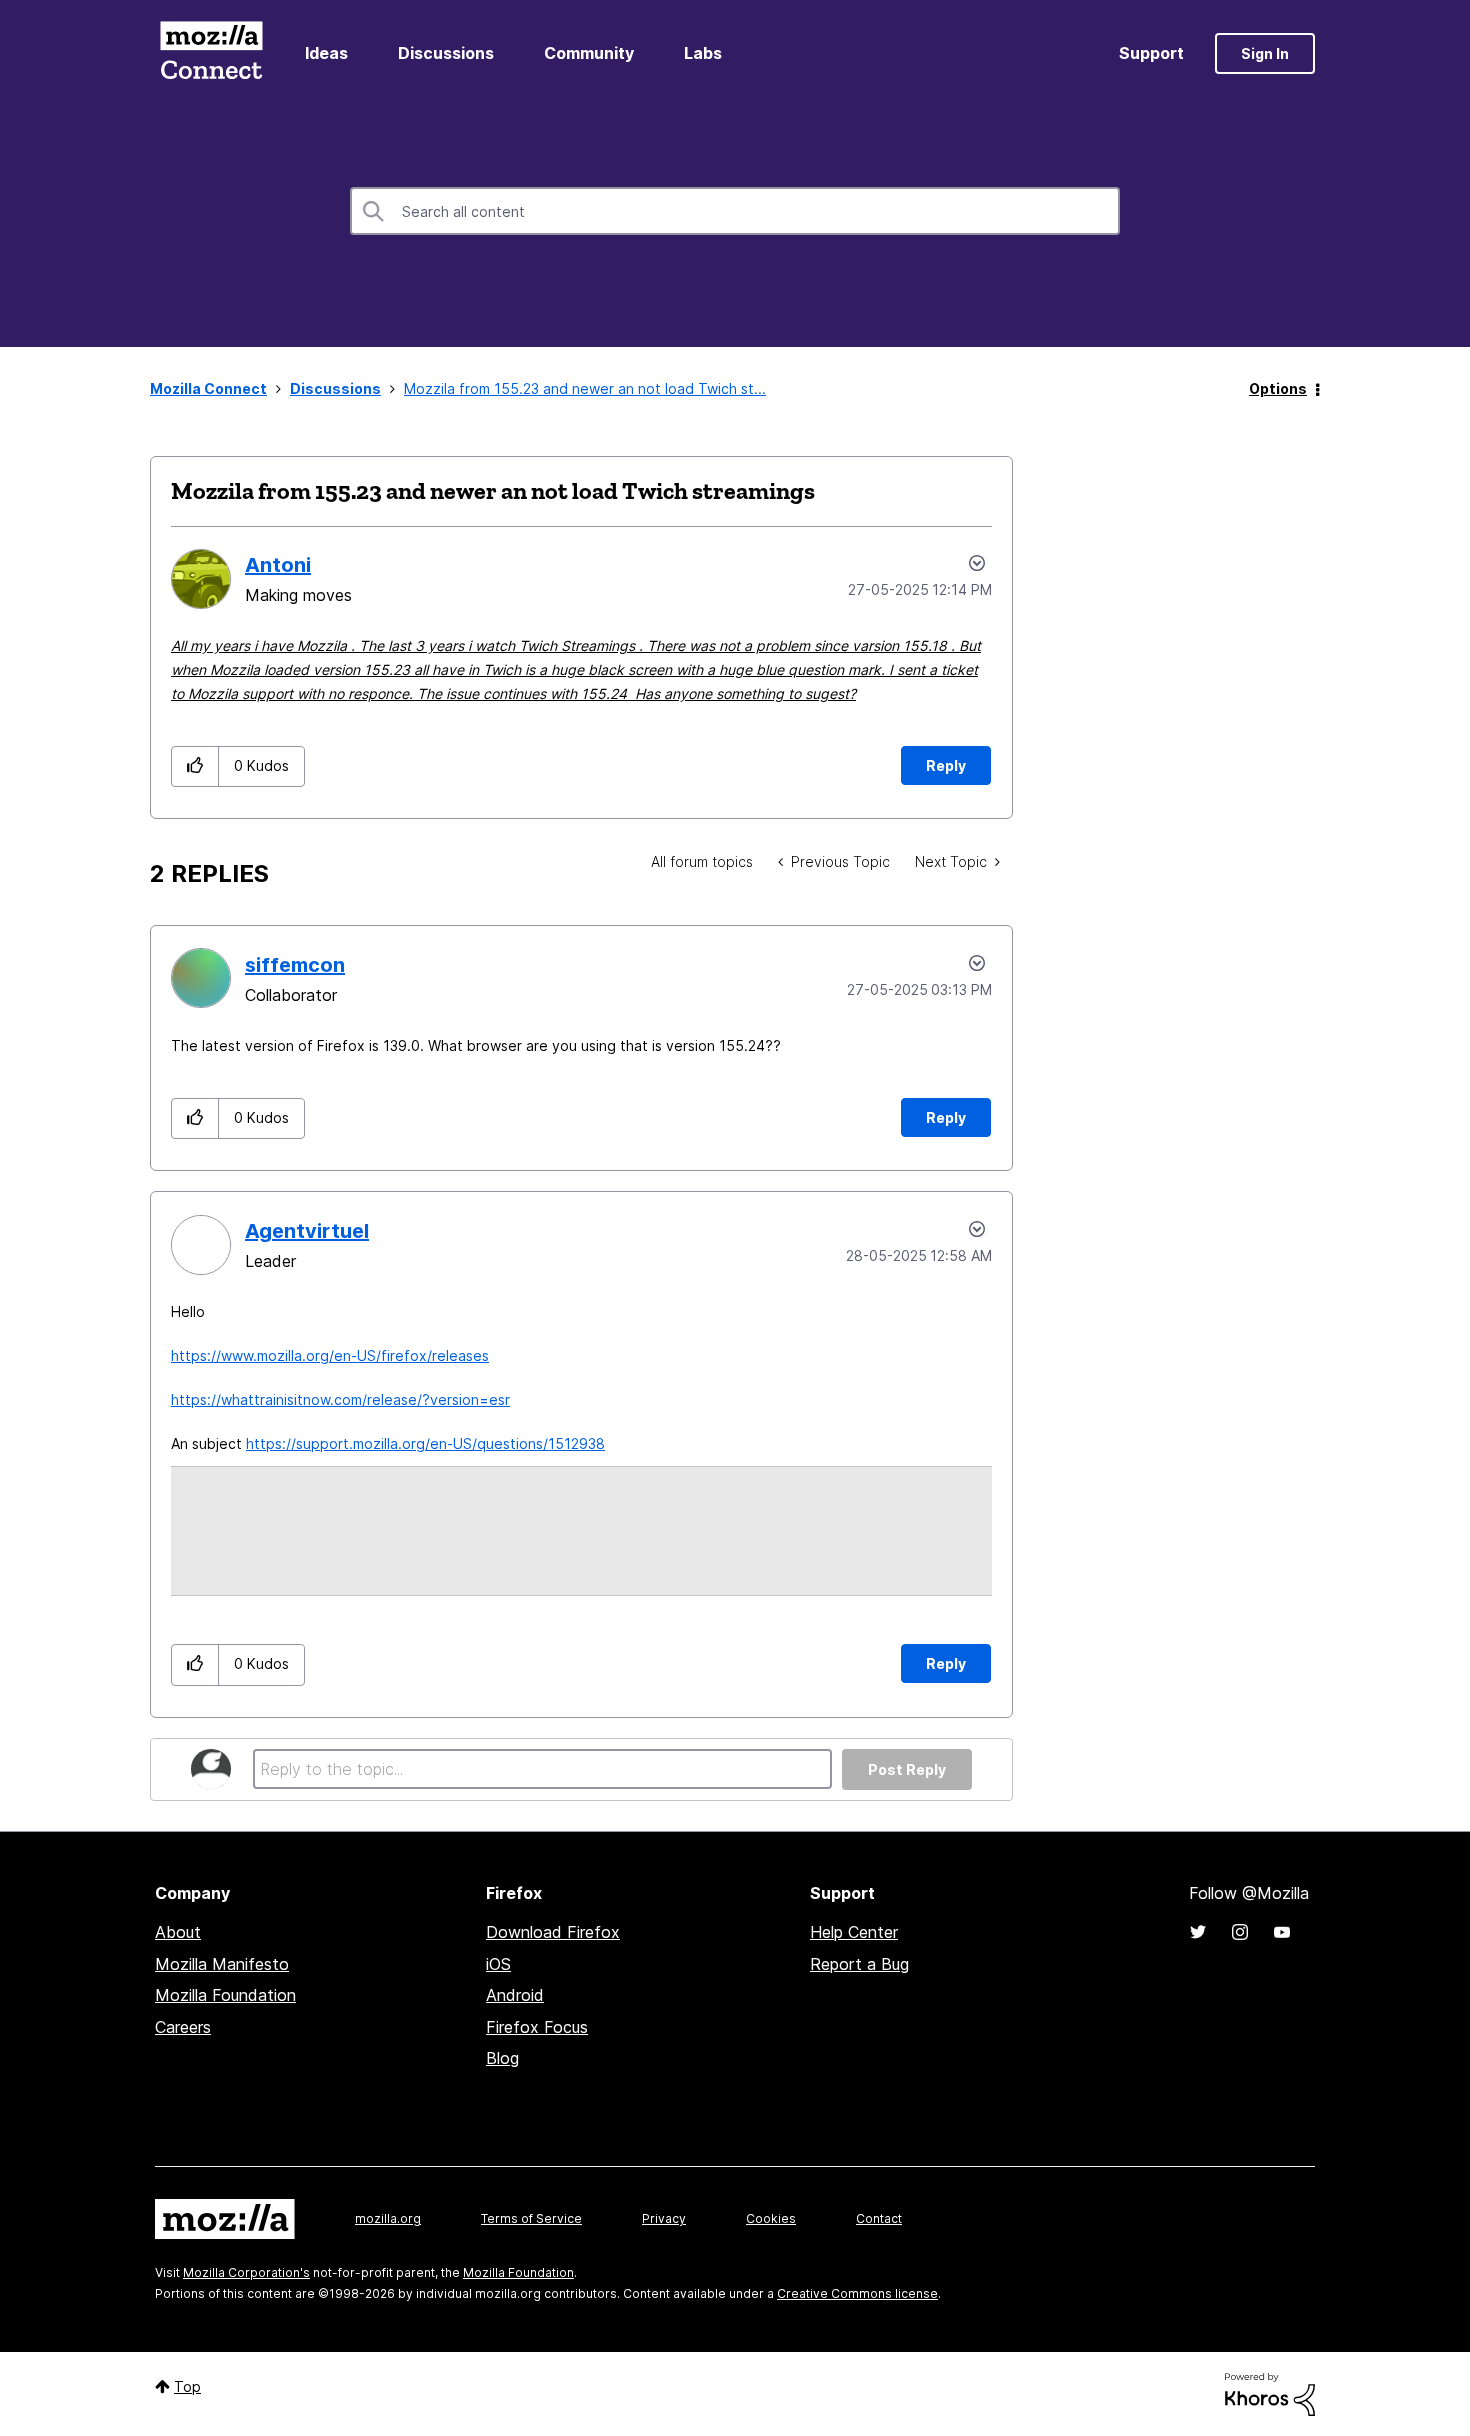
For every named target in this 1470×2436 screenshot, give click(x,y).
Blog (502, 2058)
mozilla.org (388, 2218)
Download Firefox (553, 1932)
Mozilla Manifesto (222, 1964)
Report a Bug (859, 1964)
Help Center (854, 1932)
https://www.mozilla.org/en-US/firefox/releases (330, 1355)
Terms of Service (531, 2218)
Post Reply (907, 1769)
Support (1151, 53)
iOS (498, 1964)
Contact (879, 2218)
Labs (703, 53)
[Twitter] (1198, 1932)
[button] (195, 766)
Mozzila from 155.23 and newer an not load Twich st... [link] (585, 388)
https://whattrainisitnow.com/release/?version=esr (340, 1399)
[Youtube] (1282, 1932)
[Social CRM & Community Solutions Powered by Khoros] (1270, 2392)
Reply (946, 765)
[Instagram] (1240, 1932)
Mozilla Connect (211, 53)
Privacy (664, 2218)
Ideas (326, 53)
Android (515, 1995)
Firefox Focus (537, 2027)
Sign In (1265, 53)
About (178, 1932)
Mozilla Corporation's (246, 2272)
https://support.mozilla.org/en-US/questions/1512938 (425, 1443)
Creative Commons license (857, 2293)
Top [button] (187, 2386)
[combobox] (735, 211)
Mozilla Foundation (225, 1995)
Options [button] (1278, 388)
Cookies (771, 2218)
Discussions (446, 53)
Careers (183, 2027)
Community (589, 53)
